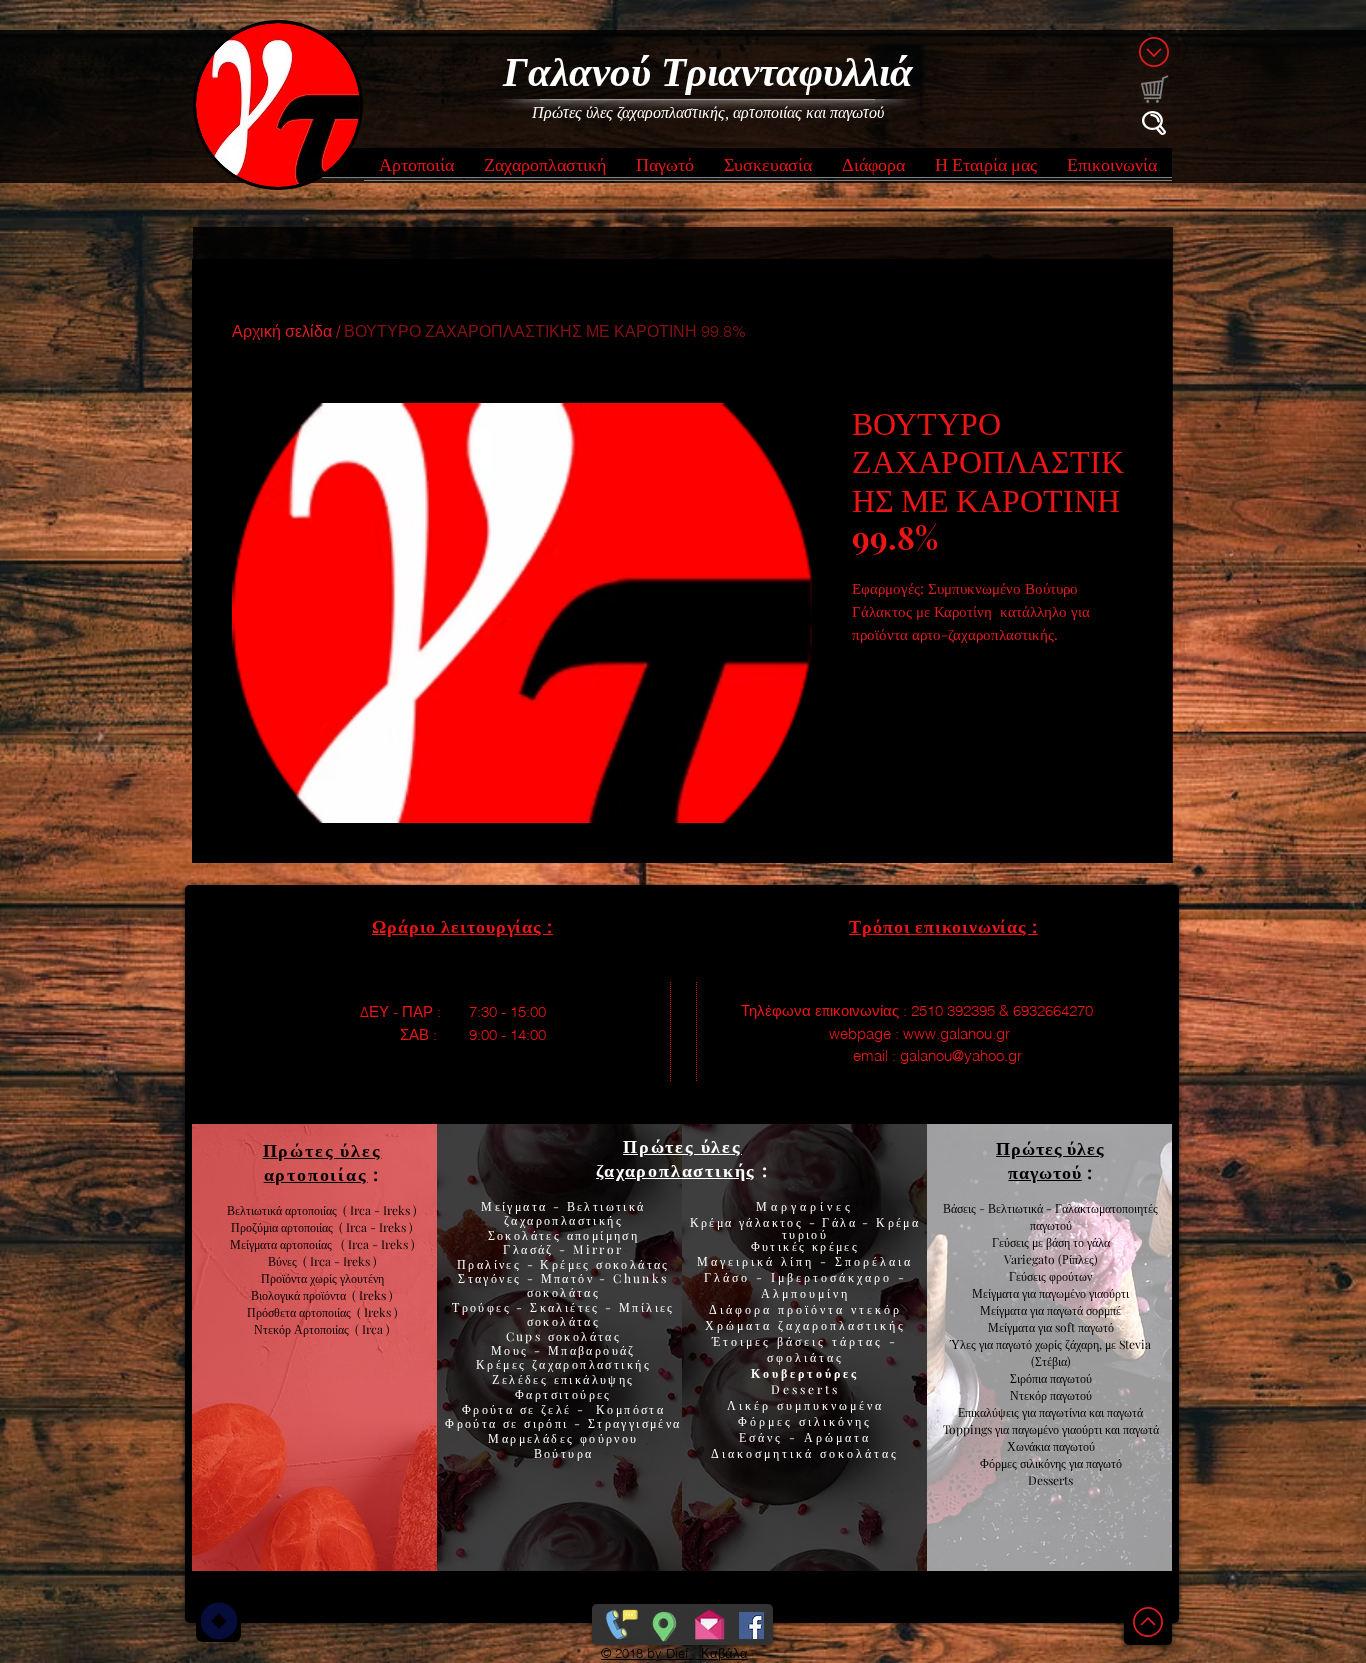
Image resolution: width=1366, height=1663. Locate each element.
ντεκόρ (876, 1309)
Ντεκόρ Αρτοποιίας (304, 1329)
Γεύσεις (1027, 1276)
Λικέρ (752, 1405)
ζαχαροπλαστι (591, 1364)
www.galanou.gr (956, 1033)
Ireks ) (381, 1312)
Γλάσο (730, 1277)
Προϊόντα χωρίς (300, 1278)
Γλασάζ (531, 1249)
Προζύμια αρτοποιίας (282, 1227)
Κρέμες (504, 1364)
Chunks (640, 1278)
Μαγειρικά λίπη (758, 1261)
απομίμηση (600, 1235)
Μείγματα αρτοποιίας (281, 1244)
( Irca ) (372, 1329)
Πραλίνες (492, 1264)
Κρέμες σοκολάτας (602, 1264)
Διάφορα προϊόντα (780, 1309)
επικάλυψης (591, 1379)
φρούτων (1069, 1276)
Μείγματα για (1005, 1293)
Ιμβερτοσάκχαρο (834, 1277)
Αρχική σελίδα (282, 331)
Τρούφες (484, 1307)
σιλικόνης (835, 1421)
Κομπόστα (630, 1409)
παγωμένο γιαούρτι (1084, 1293)
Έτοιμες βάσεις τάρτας (797, 1341)
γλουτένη (362, 1278)
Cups (527, 1336)
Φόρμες (768, 1421)
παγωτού (1069, 1378)
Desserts (805, 1389)
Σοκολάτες (525, 1235)
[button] (416, 170)
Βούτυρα (564, 1453)
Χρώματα (738, 1325)
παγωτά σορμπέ (1084, 1310)
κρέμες (835, 1246)
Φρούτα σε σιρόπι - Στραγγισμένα (563, 1423)
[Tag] (218, 1621)
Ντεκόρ (1028, 1395)
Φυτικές (781, 1246)
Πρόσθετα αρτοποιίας (302, 1312)
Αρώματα (834, 1437)
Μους (512, 1350)
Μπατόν (567, 1278)
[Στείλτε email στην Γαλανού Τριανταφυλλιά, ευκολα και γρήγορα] (709, 1621)
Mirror (596, 1249)
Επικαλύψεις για (998, 1412)
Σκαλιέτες (567, 1307)
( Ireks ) (372, 1295)
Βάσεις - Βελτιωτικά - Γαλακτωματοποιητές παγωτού (1050, 1216)
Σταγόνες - (499, 1278)
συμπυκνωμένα (830, 1405)
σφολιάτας (805, 1357)
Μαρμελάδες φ (538, 1438)
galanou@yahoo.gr (961, 1055)
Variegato (1031, 1259)
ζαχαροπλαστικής (842, 1325)
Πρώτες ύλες (682, 1146)
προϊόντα (327, 1295)
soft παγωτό (1083, 1327)
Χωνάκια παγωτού (1051, 1446)
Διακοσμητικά (765, 1453)
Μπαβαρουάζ (589, 1350)
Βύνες (285, 1261)
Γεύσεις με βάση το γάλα (1051, 1242)
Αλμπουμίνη (805, 1293)
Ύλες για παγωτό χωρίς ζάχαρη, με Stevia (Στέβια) (1050, 1352)
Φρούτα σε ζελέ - (529, 1409)
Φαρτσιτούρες (563, 1394)
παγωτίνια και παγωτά (1091, 1412)
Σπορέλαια (874, 1261)
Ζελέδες (520, 1379)
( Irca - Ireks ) (373, 1227)
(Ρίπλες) (1078, 1259)
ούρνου (613, 1438)
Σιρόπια (1028, 1378)
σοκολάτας (564, 1292)
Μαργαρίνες (805, 1206)
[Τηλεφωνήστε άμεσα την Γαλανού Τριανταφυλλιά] (619, 1621)
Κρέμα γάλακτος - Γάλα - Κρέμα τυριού (805, 1228)
